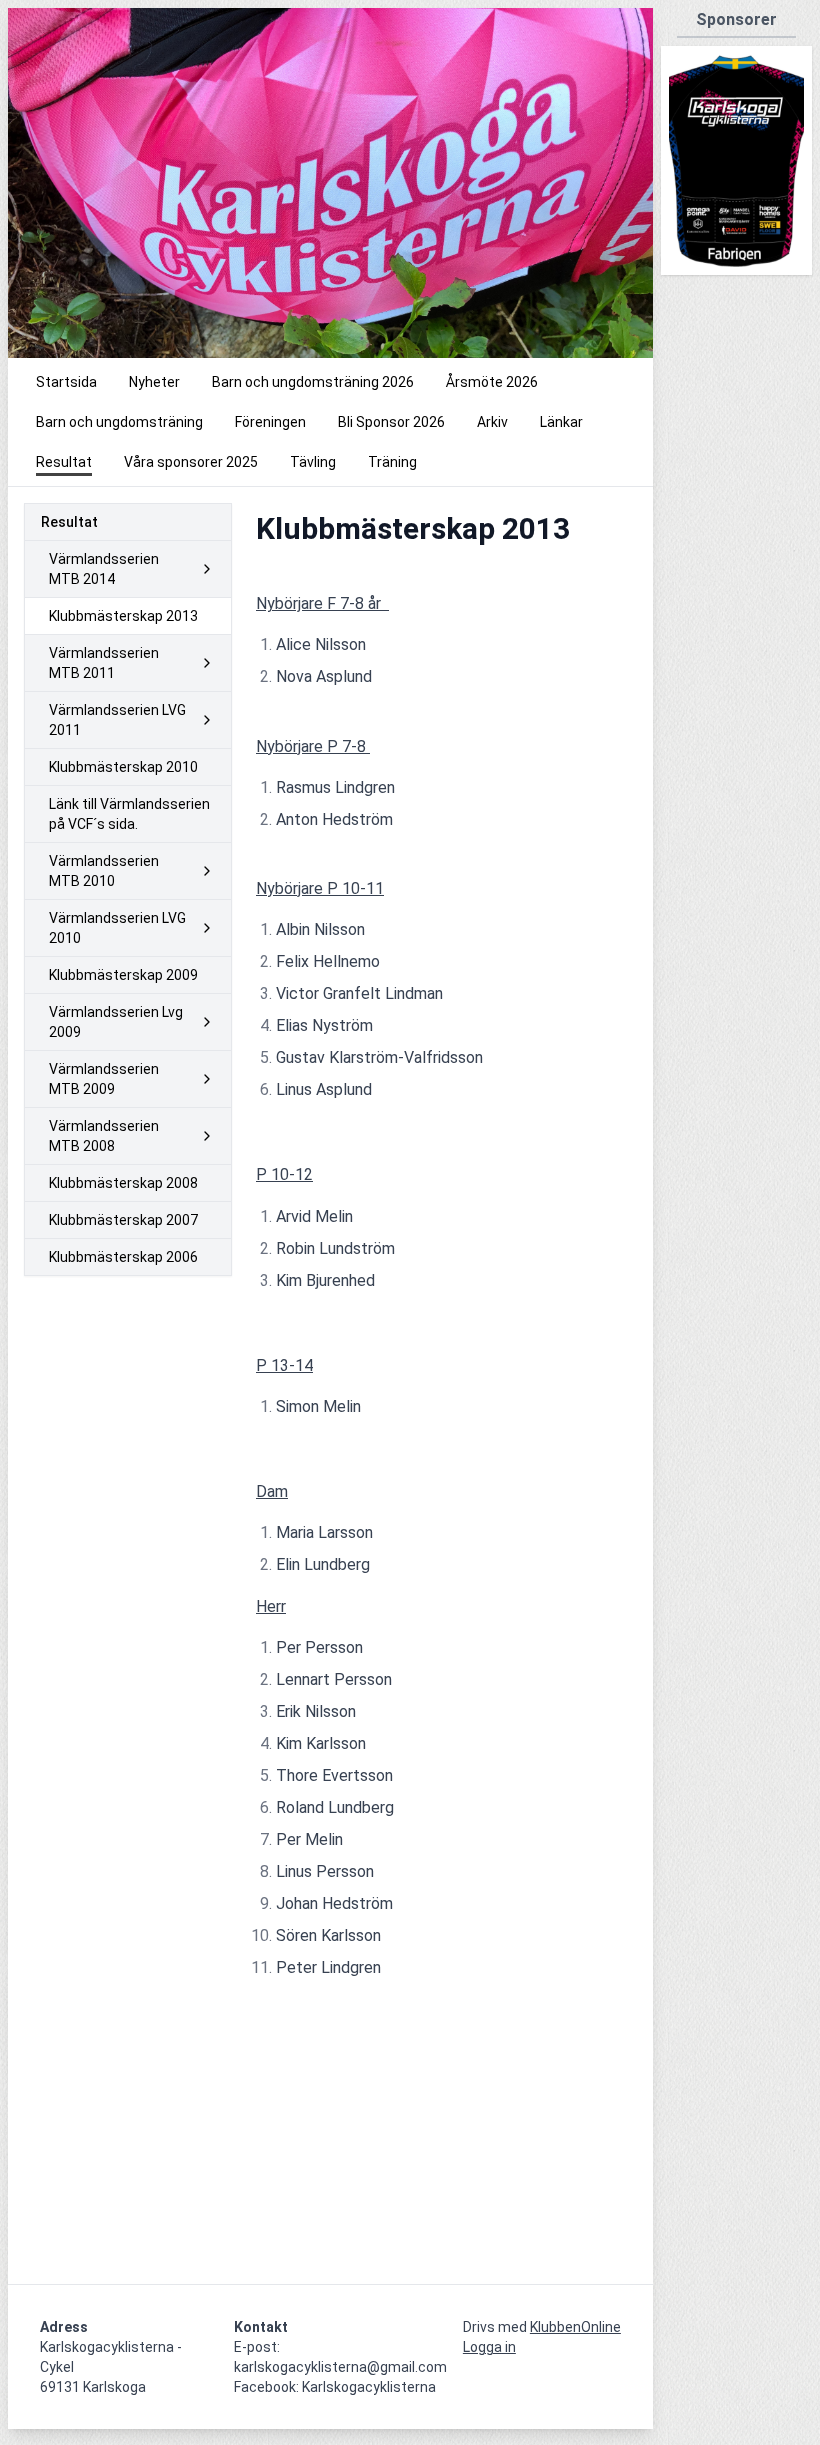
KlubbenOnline (575, 2327)
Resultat (69, 522)
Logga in (489, 2347)
